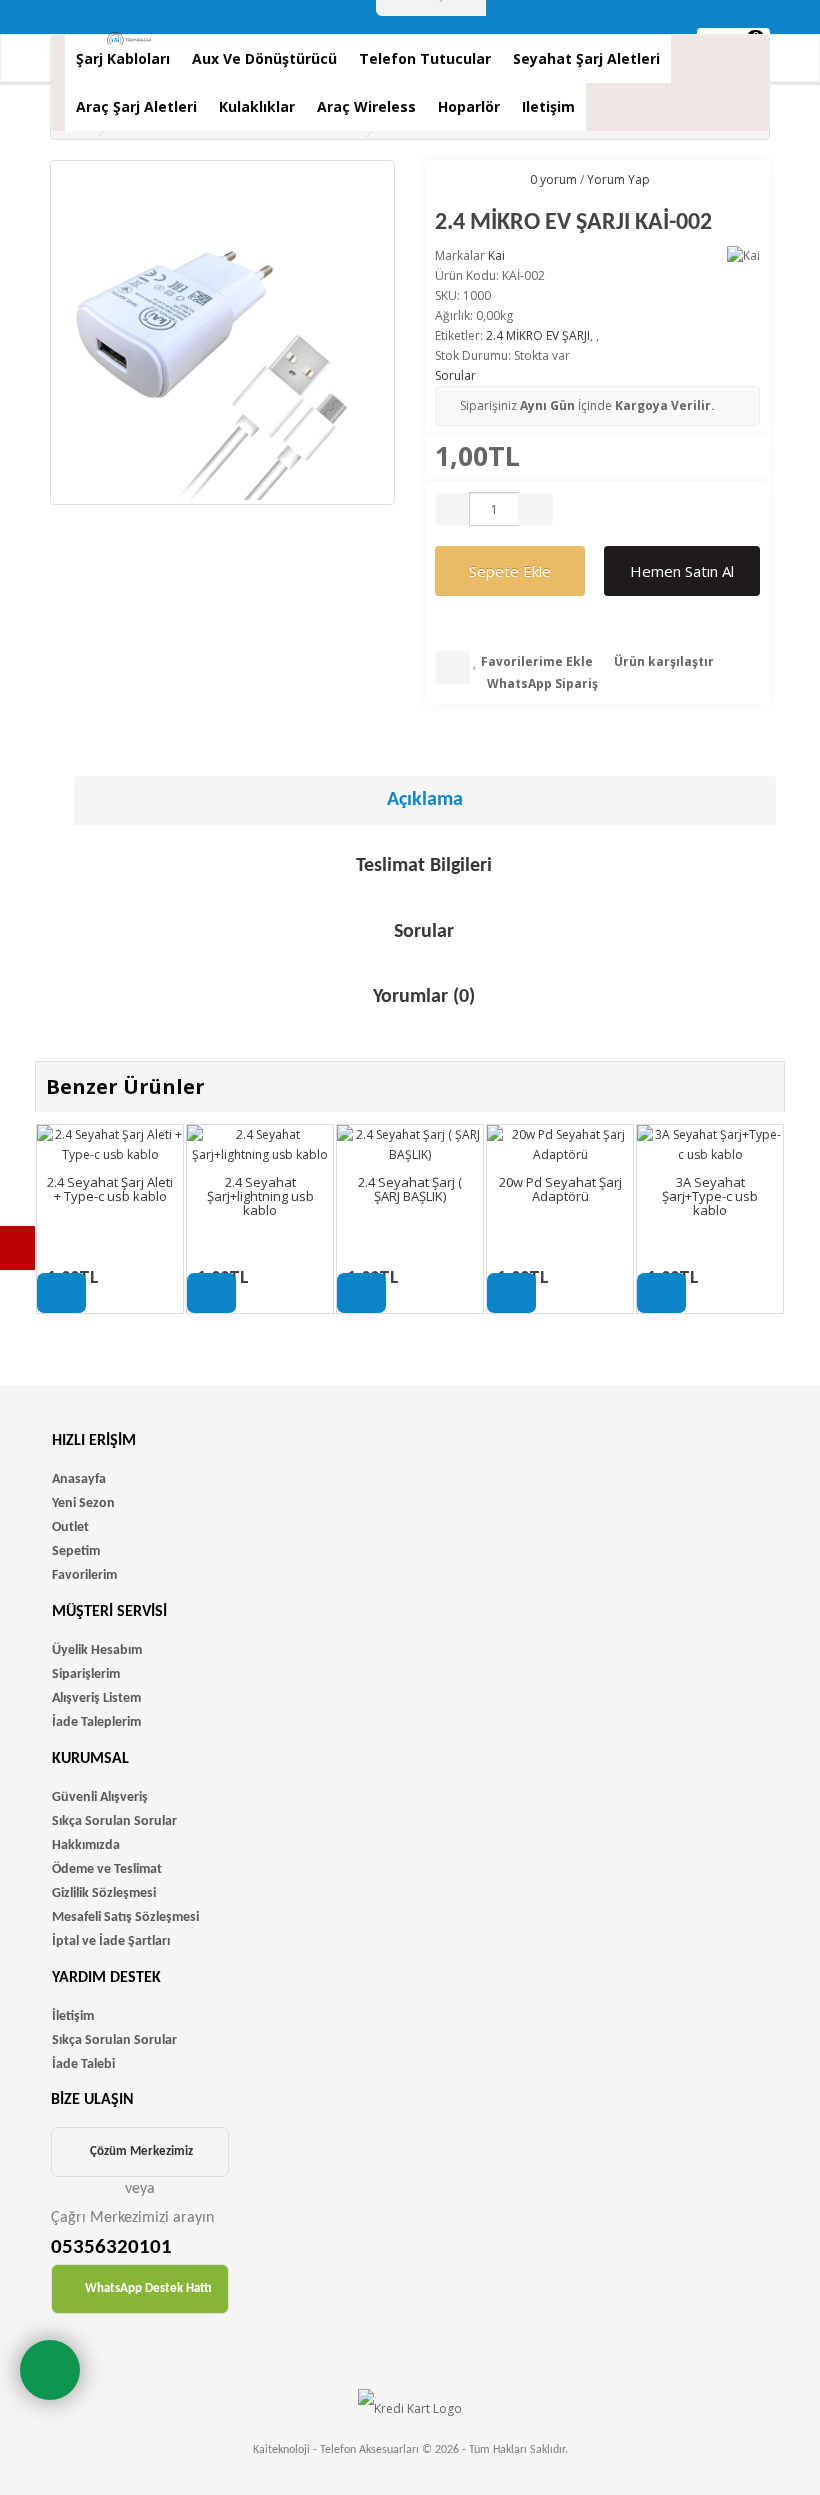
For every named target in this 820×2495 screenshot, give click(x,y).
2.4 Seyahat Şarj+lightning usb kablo (260, 1196)
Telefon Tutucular (425, 58)
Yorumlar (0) (424, 997)
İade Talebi (83, 2064)
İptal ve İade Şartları (111, 1941)
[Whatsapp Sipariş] (50, 2370)
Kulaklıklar (257, 106)
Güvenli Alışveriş (100, 1797)
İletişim (73, 2016)
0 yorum (553, 179)
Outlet (70, 1527)
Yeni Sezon (83, 1503)
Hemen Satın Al (682, 571)
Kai (496, 255)
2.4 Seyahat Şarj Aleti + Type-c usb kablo (110, 1189)
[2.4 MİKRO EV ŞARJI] (222, 332)
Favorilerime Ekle (535, 661)
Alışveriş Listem (96, 1698)
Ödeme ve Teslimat (107, 1869)
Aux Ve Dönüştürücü (264, 58)
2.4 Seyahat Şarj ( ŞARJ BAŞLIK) (410, 1189)
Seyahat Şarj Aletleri (586, 58)
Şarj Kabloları (123, 58)
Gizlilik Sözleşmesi (104, 1893)
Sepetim (76, 1551)
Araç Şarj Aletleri (136, 106)
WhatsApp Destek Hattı (148, 2288)
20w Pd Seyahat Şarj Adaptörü (560, 1189)
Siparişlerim (86, 1674)
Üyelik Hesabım (97, 1650)
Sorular (455, 375)
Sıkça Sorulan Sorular (114, 1821)
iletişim (548, 106)
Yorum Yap (618, 179)
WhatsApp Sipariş (541, 683)
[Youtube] (17, 1248)
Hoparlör (469, 106)
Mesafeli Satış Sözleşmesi (125, 1917)
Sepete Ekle (510, 571)
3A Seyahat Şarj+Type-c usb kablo (710, 1196)
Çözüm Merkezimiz (141, 2151)
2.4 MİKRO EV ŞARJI (538, 335)
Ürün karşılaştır (662, 661)
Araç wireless (366, 106)
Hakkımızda (86, 1845)
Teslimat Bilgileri (424, 866)
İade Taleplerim (96, 1722)
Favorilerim (84, 1575)
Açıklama (425, 800)
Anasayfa (79, 1479)
